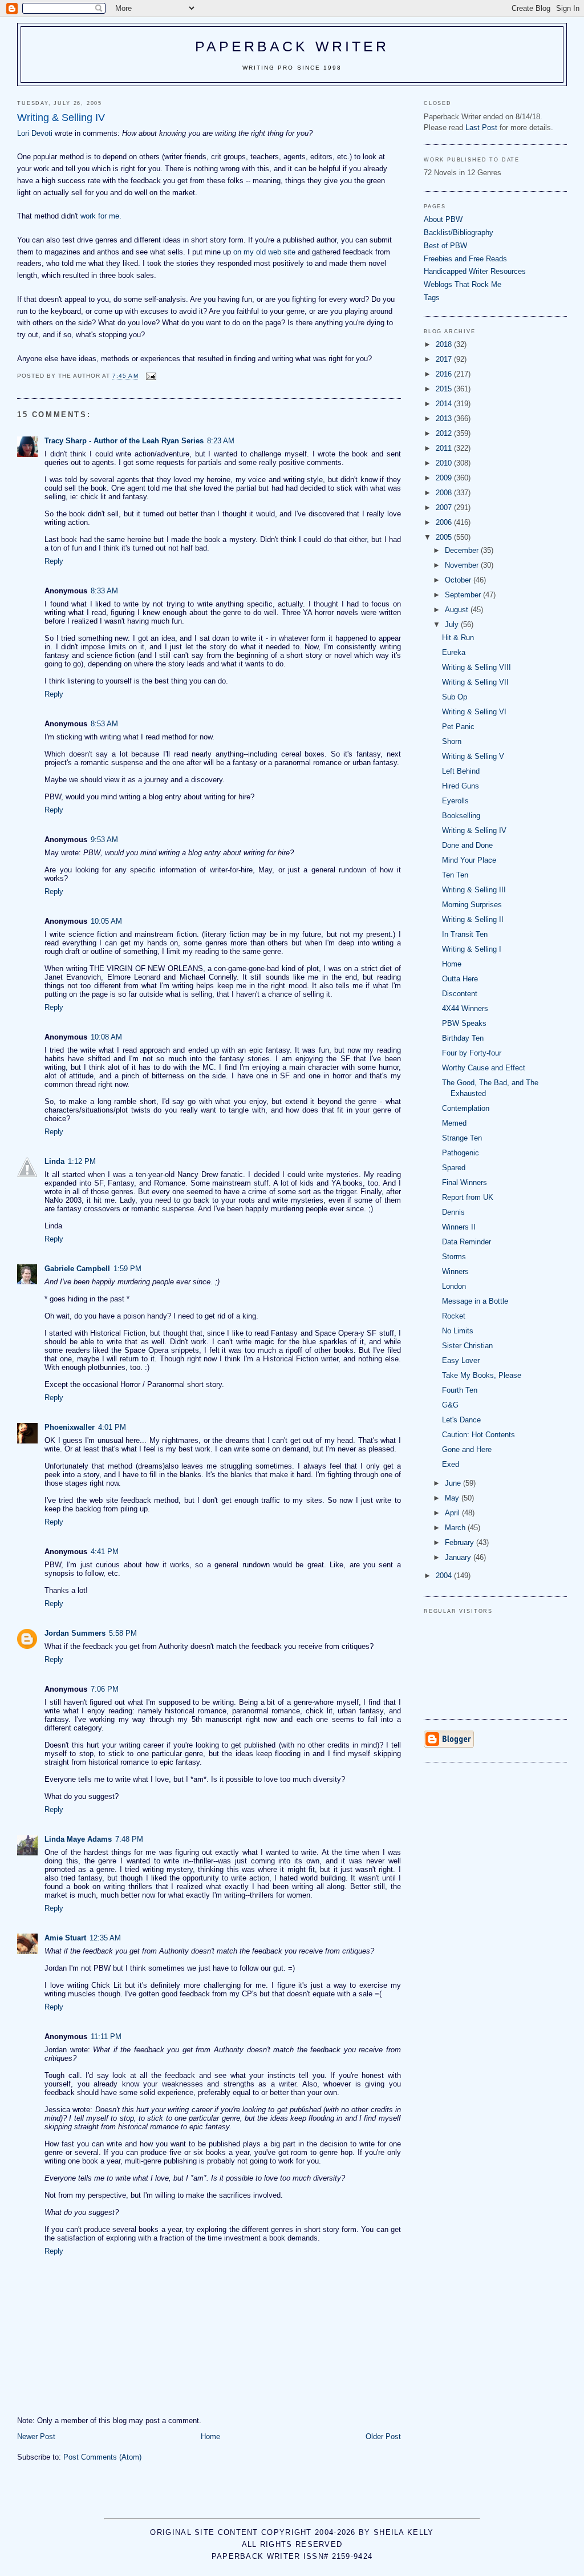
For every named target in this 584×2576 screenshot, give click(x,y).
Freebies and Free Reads (465, 259)
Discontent (460, 994)
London (454, 1286)
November (463, 565)
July (453, 624)
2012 (445, 433)
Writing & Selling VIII (476, 667)
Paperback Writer (292, 46)
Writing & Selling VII (475, 682)
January (459, 1557)
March (456, 1528)
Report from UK (468, 1197)
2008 (445, 493)
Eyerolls (455, 801)
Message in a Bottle (475, 1301)
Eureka (454, 652)
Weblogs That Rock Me (463, 284)
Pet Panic (458, 727)
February (461, 1542)
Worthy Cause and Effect (484, 1068)
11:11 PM (106, 2037)
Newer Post (36, 2437)
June (454, 1483)
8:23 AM (221, 441)
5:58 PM (123, 1633)
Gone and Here (467, 1449)
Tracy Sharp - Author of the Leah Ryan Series (124, 441)
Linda (54, 1161)
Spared (454, 1168)
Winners (455, 1271)
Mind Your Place (469, 860)
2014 (445, 404)
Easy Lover (461, 1360)
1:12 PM (82, 1161)
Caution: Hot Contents (478, 1435)
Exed (451, 1464)
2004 (445, 1576)
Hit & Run (458, 638)
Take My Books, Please (482, 1375)
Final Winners (465, 1182)
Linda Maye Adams (78, 1839)
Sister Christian (467, 1346)
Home (210, 2437)
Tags (432, 298)
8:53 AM (104, 724)
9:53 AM (104, 840)
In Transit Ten (465, 934)
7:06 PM (105, 1689)
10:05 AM (106, 921)
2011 (445, 448)
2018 (445, 344)
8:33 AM (104, 591)
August (458, 610)
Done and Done (467, 845)
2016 (445, 374)
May (453, 1498)
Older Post (383, 2437)
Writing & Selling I (472, 949)
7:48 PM (129, 1839)
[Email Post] (151, 376)
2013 (445, 418)
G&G (450, 1405)
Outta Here (460, 979)
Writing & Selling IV (474, 830)
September (464, 595)
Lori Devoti (35, 133)
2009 (445, 478)
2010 (445, 463)
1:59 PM (127, 1269)
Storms (454, 1257)
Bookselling (461, 816)
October (459, 580)
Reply (54, 561)
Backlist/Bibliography (459, 232)
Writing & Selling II (473, 919)
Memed (454, 1123)
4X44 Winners (465, 1008)
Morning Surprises (472, 905)
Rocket (454, 1316)
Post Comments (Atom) (102, 2457)
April (453, 1513)
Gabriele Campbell (77, 1269)
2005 (445, 537)
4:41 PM (105, 1552)
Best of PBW (445, 246)
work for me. (101, 216)
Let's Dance (461, 1420)
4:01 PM (112, 1427)
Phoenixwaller (70, 1427)
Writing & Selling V (473, 756)
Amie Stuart (65, 1938)
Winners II (459, 1227)
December (463, 550)
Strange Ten (462, 1138)
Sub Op (455, 697)
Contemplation (466, 1108)
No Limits (458, 1331)
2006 (445, 522)
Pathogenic (461, 1153)
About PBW (443, 219)
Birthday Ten (463, 1038)
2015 (445, 389)
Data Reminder (467, 1242)
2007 (445, 507)
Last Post (481, 128)
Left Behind (461, 771)
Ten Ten (455, 875)
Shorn (452, 741)
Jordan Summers (75, 1633)
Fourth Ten (460, 1390)
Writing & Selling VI (474, 712)
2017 (445, 359)
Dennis (453, 1212)
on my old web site (264, 252)
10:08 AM (106, 1037)
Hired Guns (461, 786)
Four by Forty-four (472, 1053)
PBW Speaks (464, 1023)
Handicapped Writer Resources (475, 271)
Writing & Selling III (474, 890)
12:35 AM (105, 1938)
